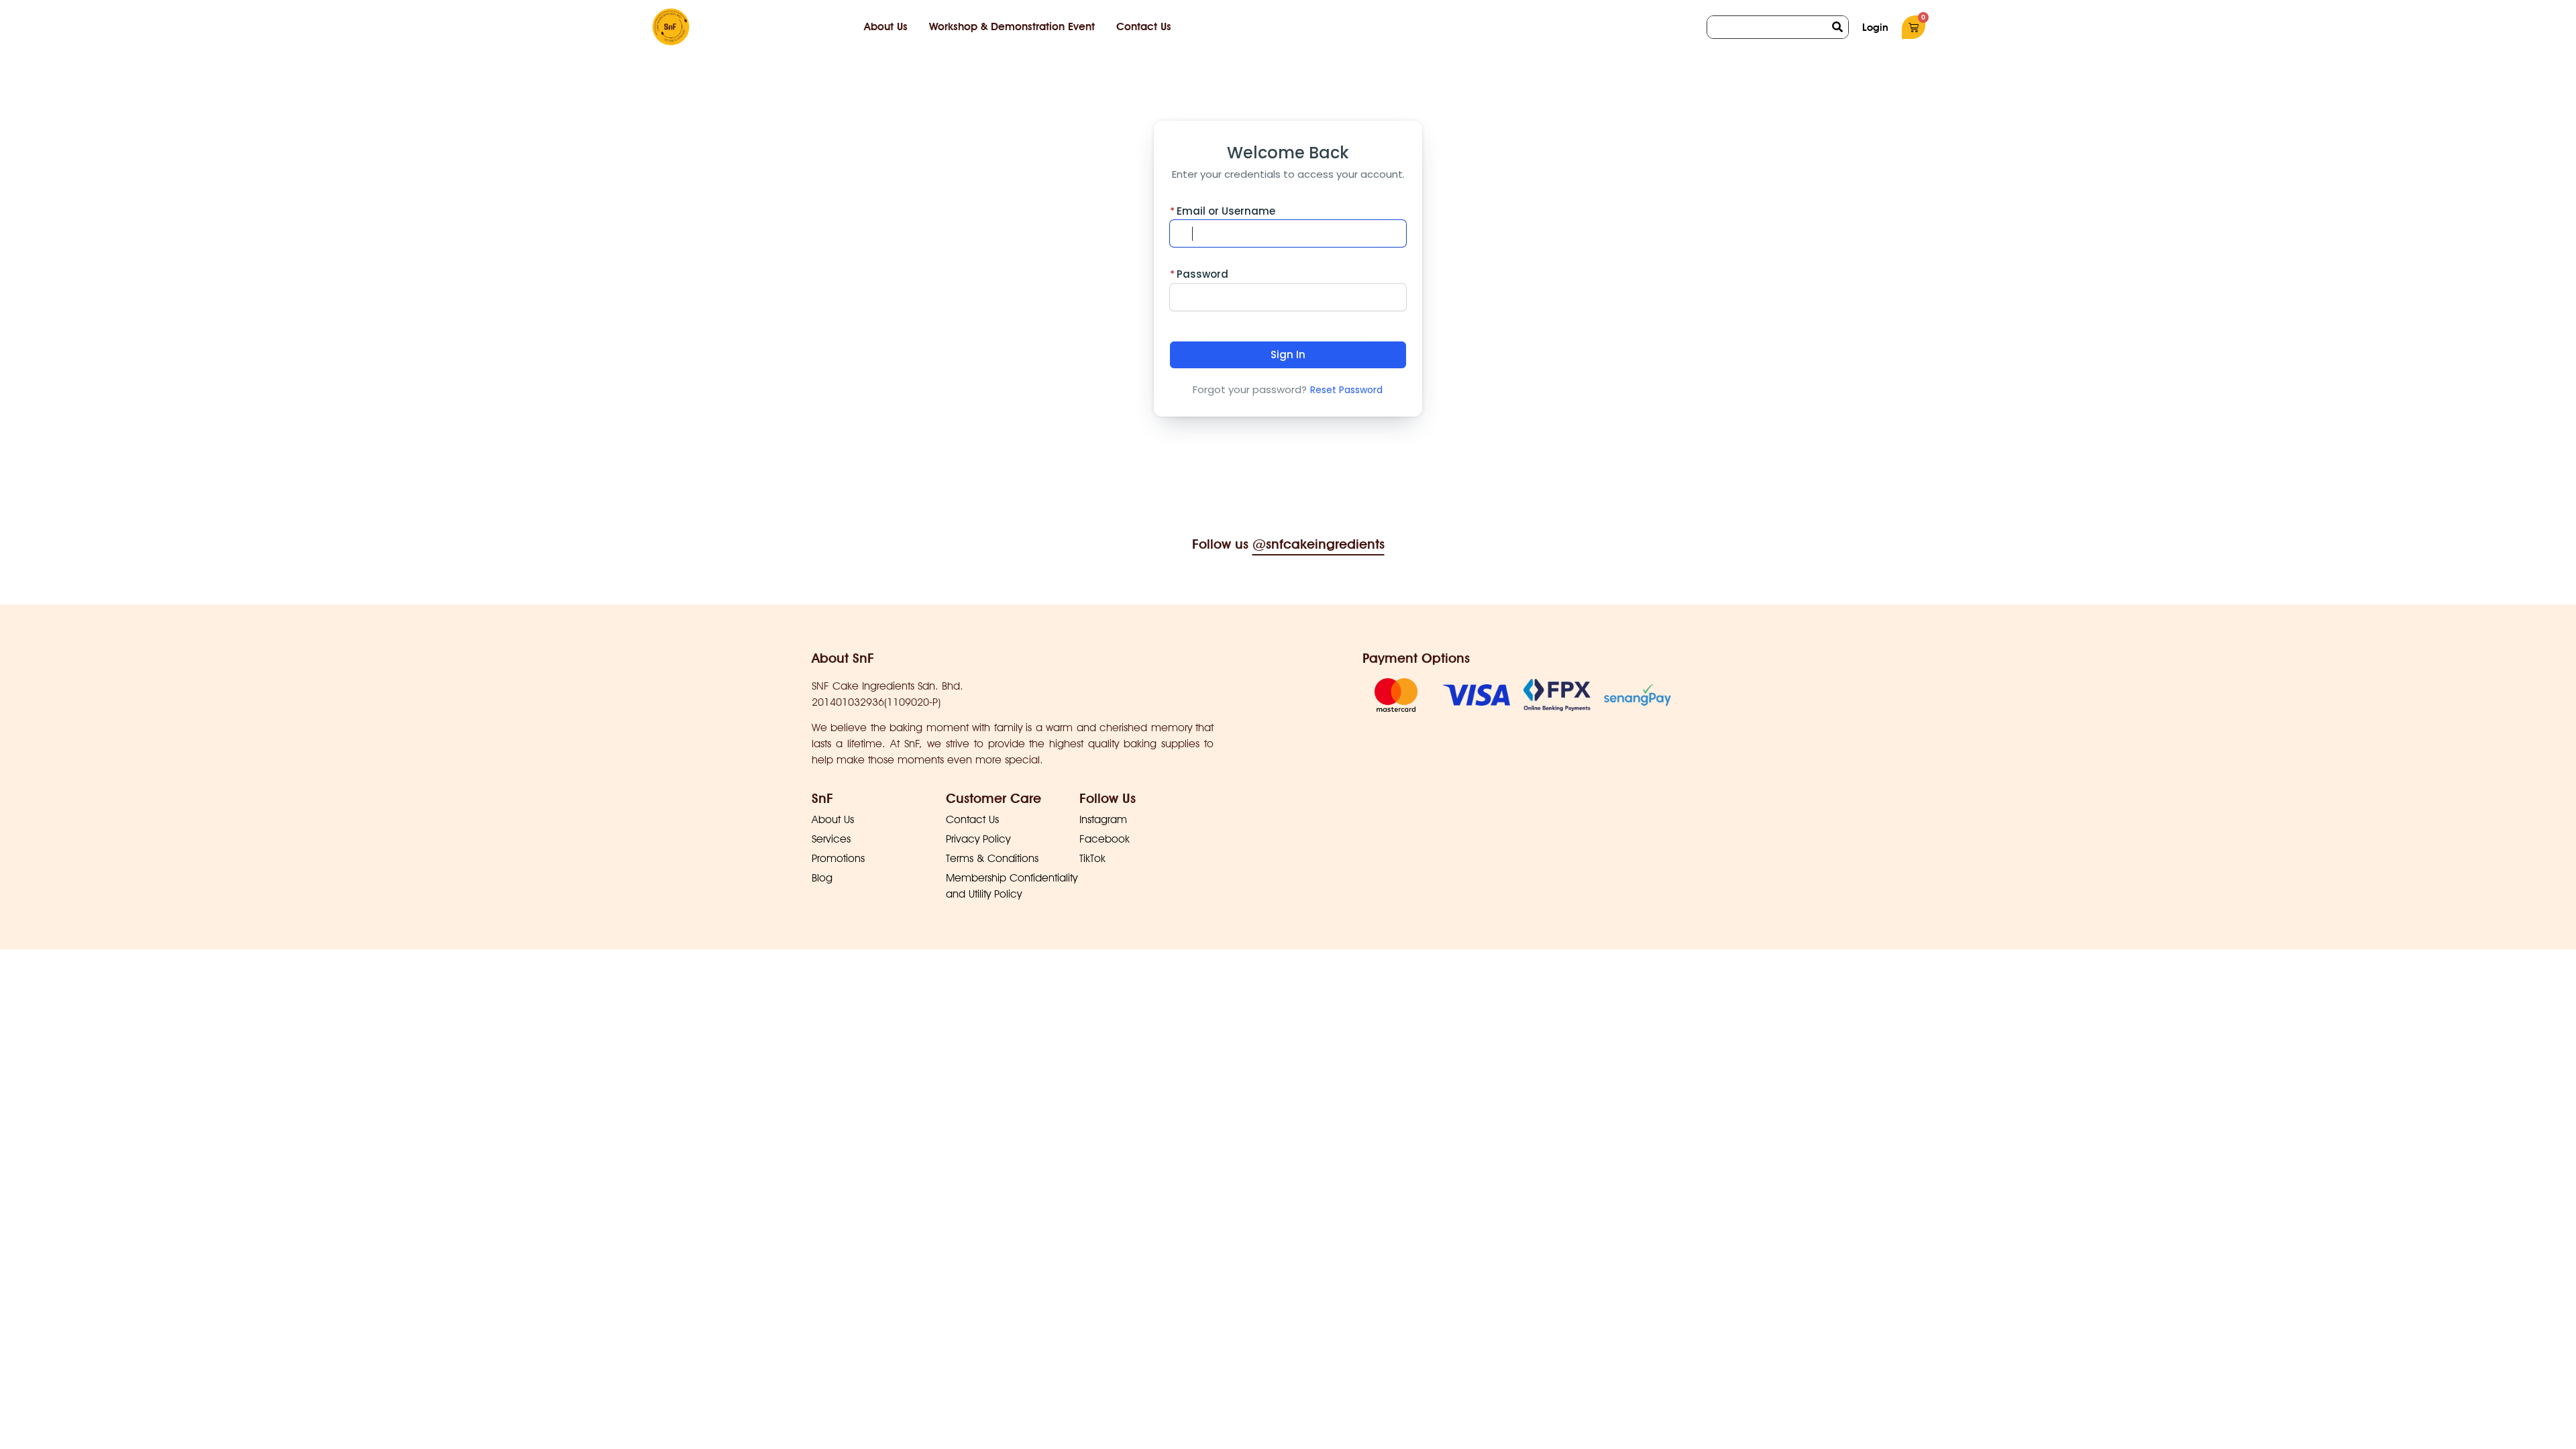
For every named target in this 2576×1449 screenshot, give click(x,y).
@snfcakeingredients (1319, 544)
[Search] (1837, 27)
